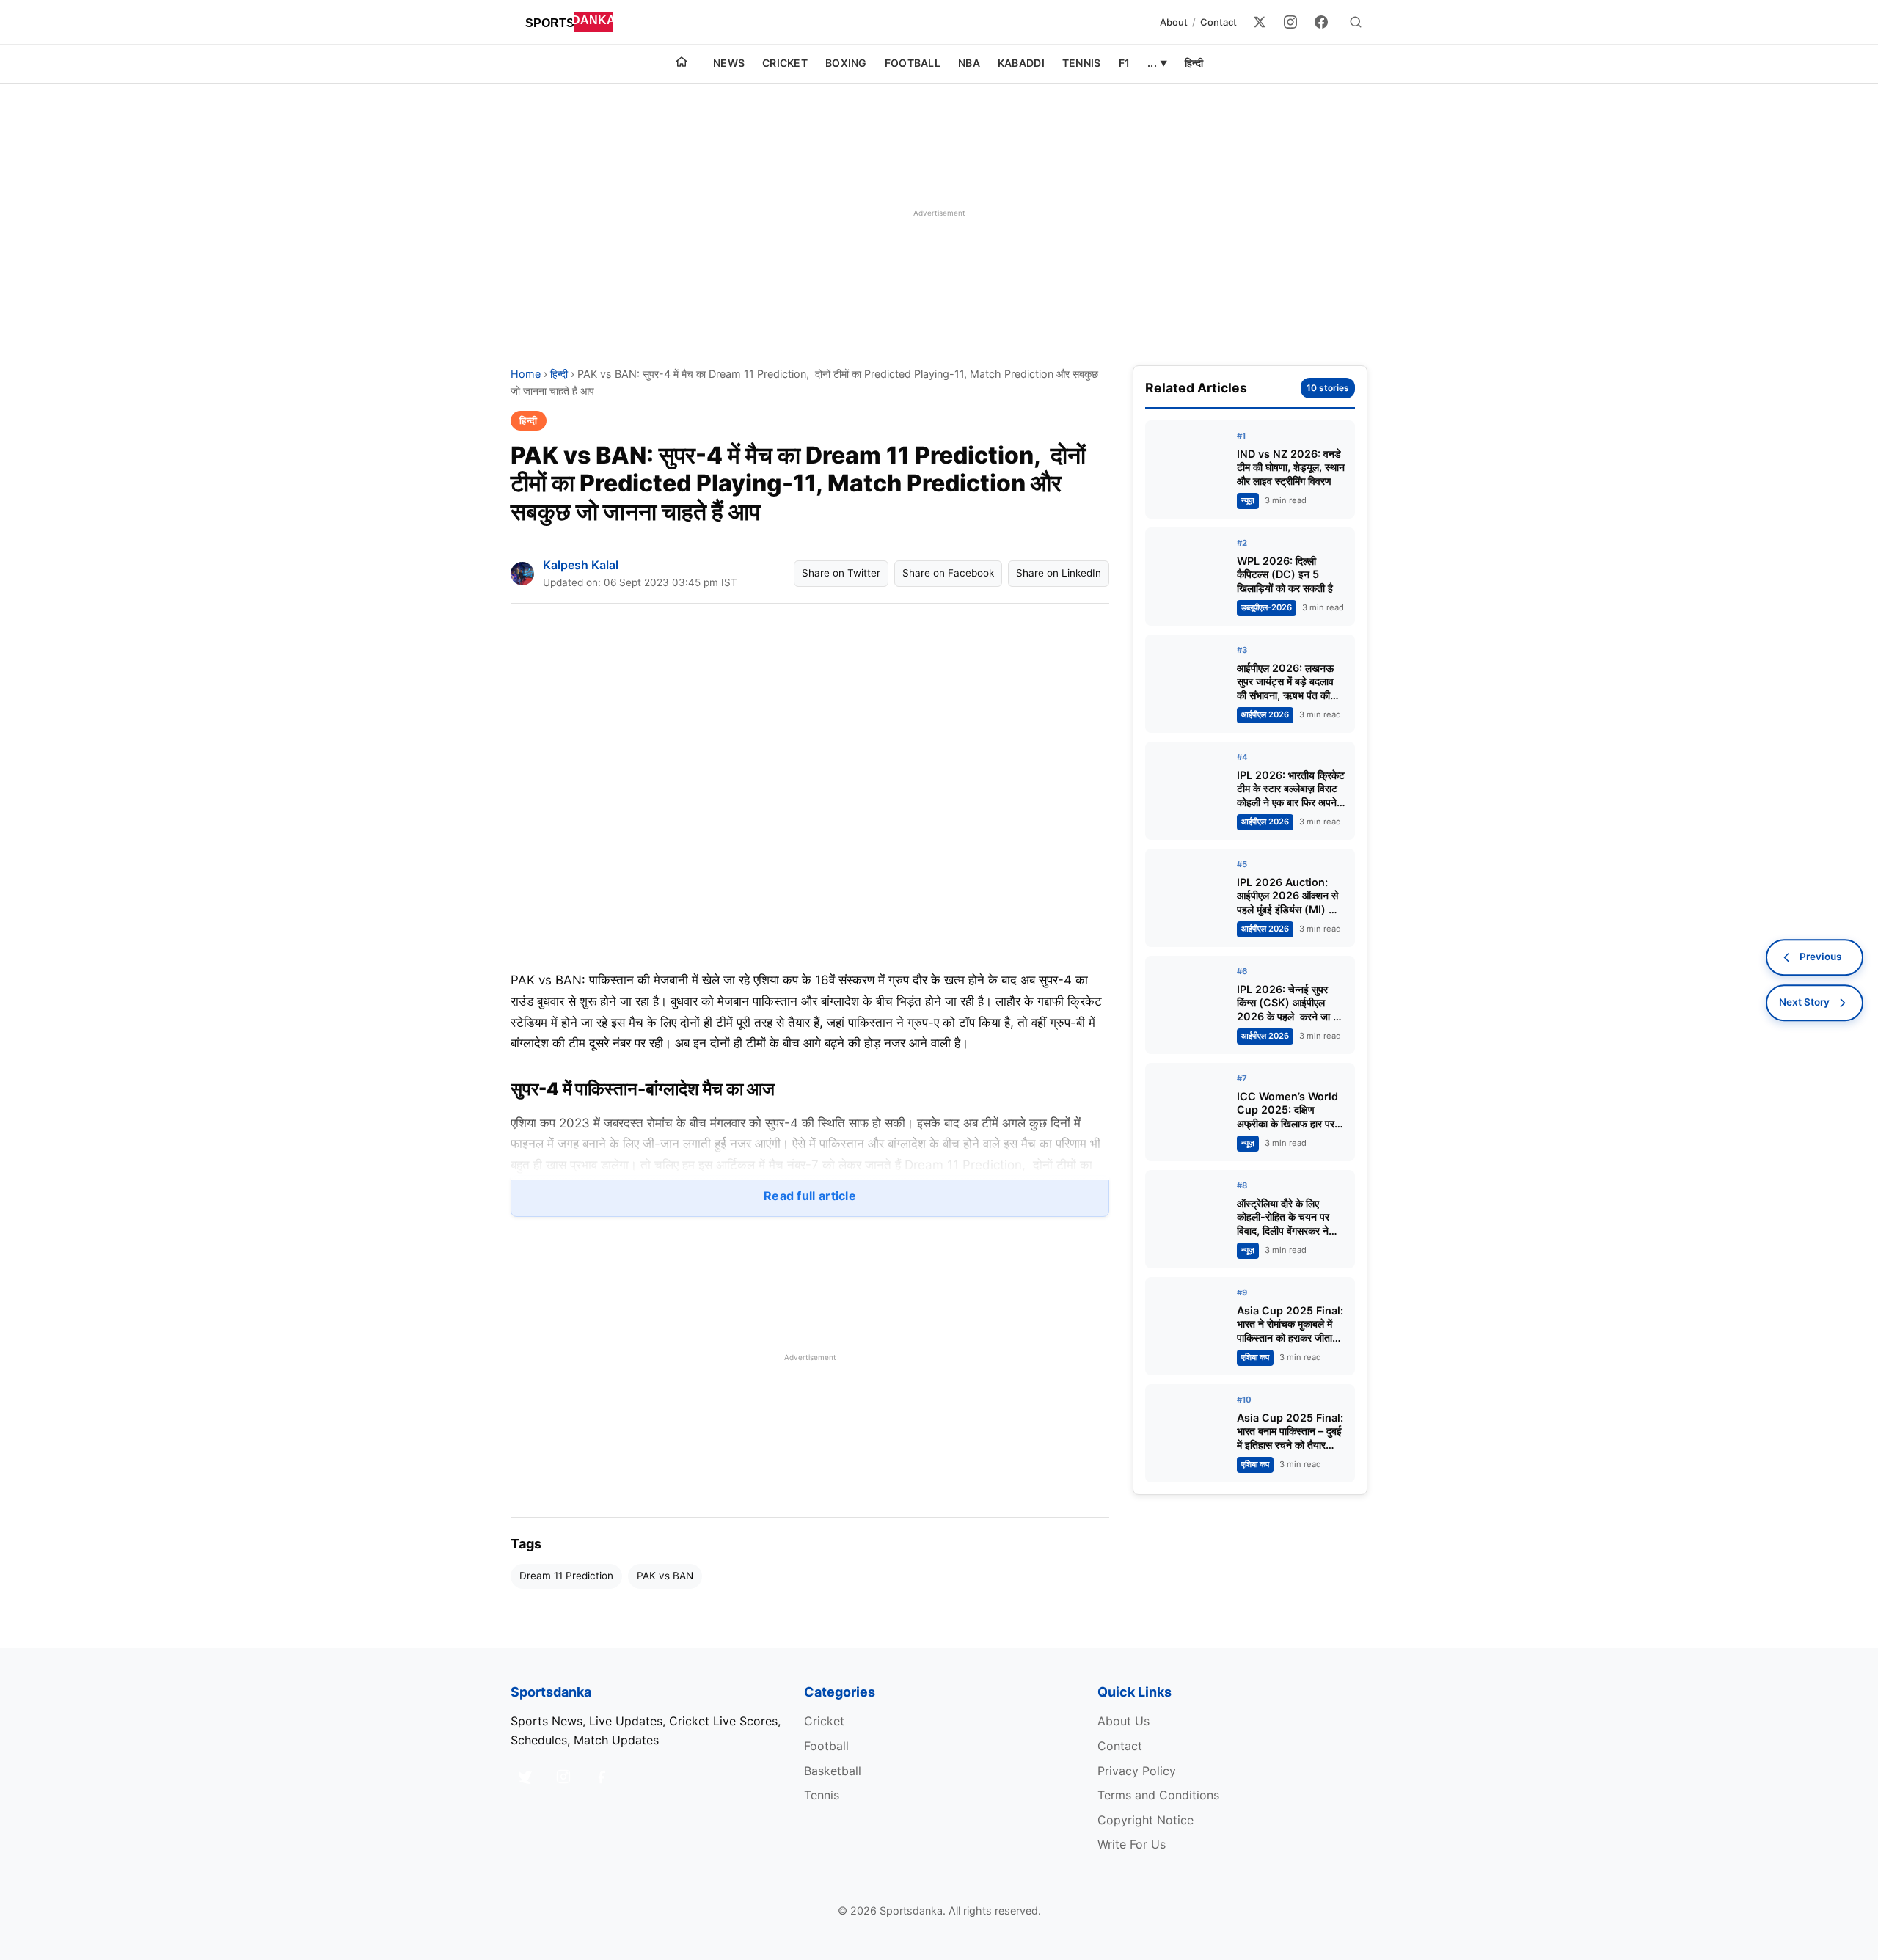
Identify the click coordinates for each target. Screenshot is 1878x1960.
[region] (939, 213)
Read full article (810, 1196)
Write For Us (1132, 1844)
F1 (1125, 63)
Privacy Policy (1137, 1771)
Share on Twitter (841, 573)
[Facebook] (1321, 22)
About (1174, 22)
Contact (1218, 22)
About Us (1123, 1721)
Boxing (846, 63)
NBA (969, 63)
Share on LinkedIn (1059, 573)
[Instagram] (1290, 22)
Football (913, 63)
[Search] (1356, 22)
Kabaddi (1021, 63)
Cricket (785, 63)
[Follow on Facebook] (602, 1777)
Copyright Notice (1146, 1820)
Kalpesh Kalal (581, 565)
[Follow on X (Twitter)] (525, 1777)
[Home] (682, 64)
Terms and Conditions (1158, 1795)
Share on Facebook (948, 573)
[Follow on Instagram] (563, 1777)
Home (526, 374)
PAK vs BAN (665, 1576)
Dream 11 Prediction (566, 1576)
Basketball (833, 1771)
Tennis (1082, 63)
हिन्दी (1194, 63)
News (729, 63)
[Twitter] (1260, 22)
